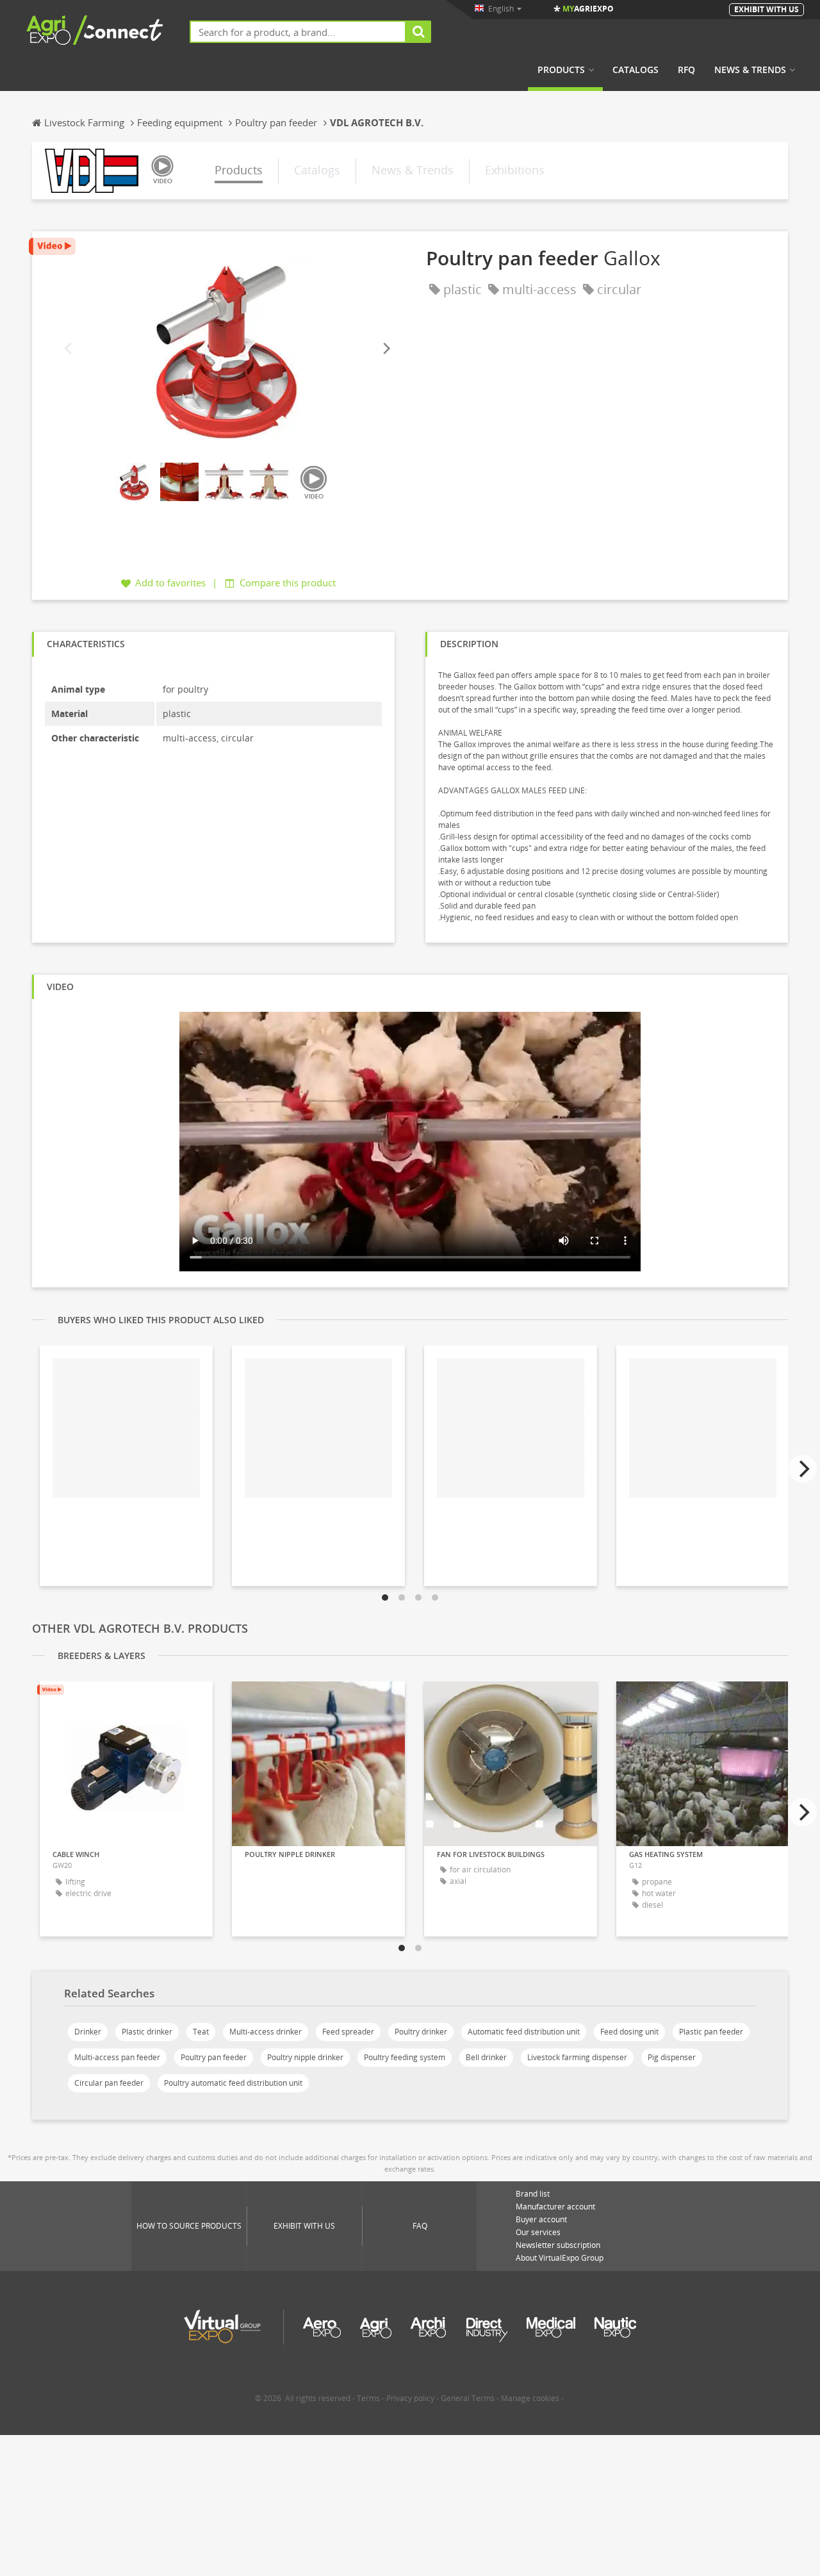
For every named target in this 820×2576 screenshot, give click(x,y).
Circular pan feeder (109, 2083)
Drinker (88, 2032)
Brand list (533, 2194)
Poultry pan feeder (214, 2057)
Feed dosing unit (629, 2032)
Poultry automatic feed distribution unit (233, 2083)
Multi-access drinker (266, 2032)
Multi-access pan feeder (117, 2057)
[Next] (386, 349)
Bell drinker (486, 2057)
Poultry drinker (421, 2032)
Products (561, 70)
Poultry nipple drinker (305, 2057)
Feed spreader (348, 2032)
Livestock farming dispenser (577, 2057)
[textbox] (298, 32)
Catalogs (635, 70)
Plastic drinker (147, 2032)
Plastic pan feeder (711, 2032)
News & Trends (750, 70)
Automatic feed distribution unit (524, 2032)
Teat (201, 2032)
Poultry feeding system (405, 2057)
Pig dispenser (672, 2057)
